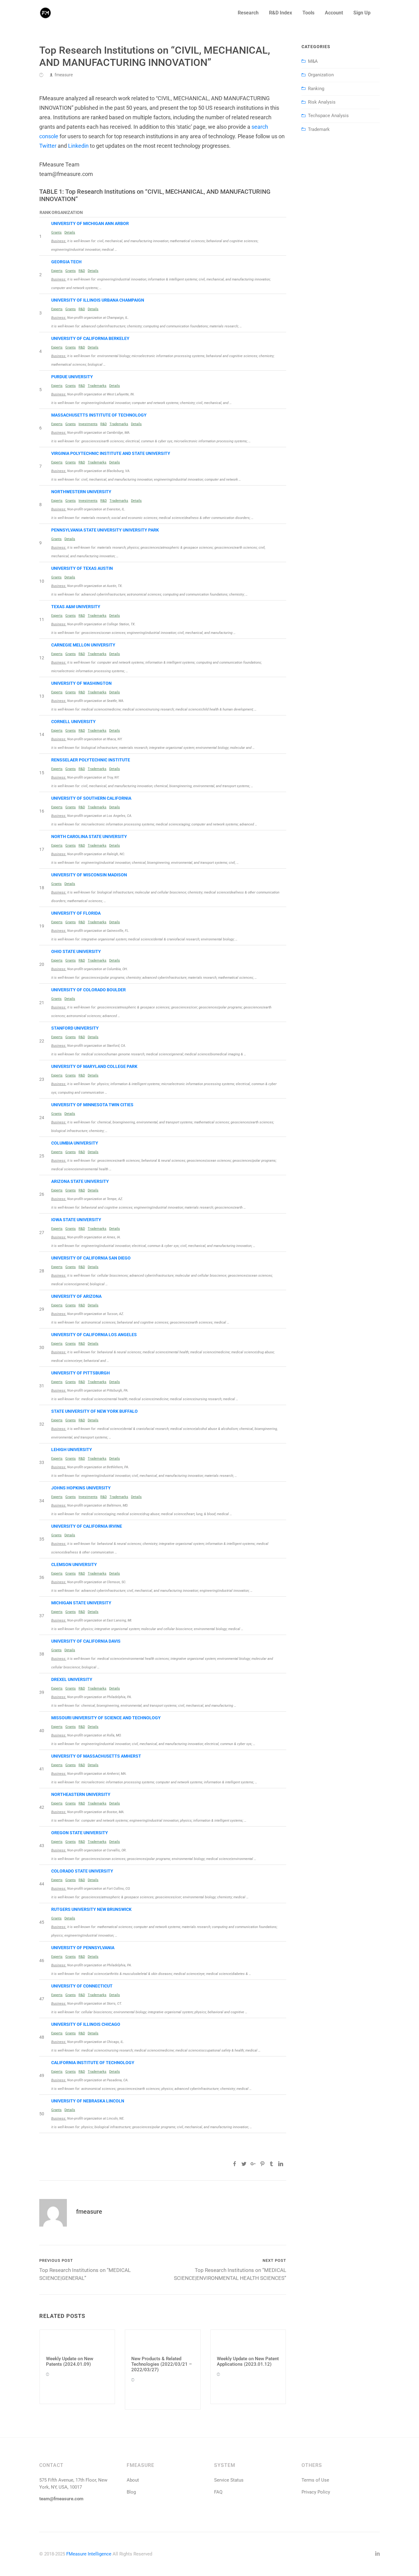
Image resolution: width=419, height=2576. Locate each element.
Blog (131, 2492)
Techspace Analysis (328, 116)
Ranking (316, 89)
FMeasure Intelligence (89, 2554)
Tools (308, 13)
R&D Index (281, 13)
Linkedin (78, 146)
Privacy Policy (316, 2492)
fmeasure (64, 75)
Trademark (319, 129)
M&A (313, 61)
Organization (321, 75)
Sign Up (362, 13)
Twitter (48, 146)
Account (334, 13)
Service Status (229, 2480)
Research (248, 13)
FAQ (218, 2492)
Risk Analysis (322, 102)
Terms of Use (315, 2480)
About (133, 2480)
